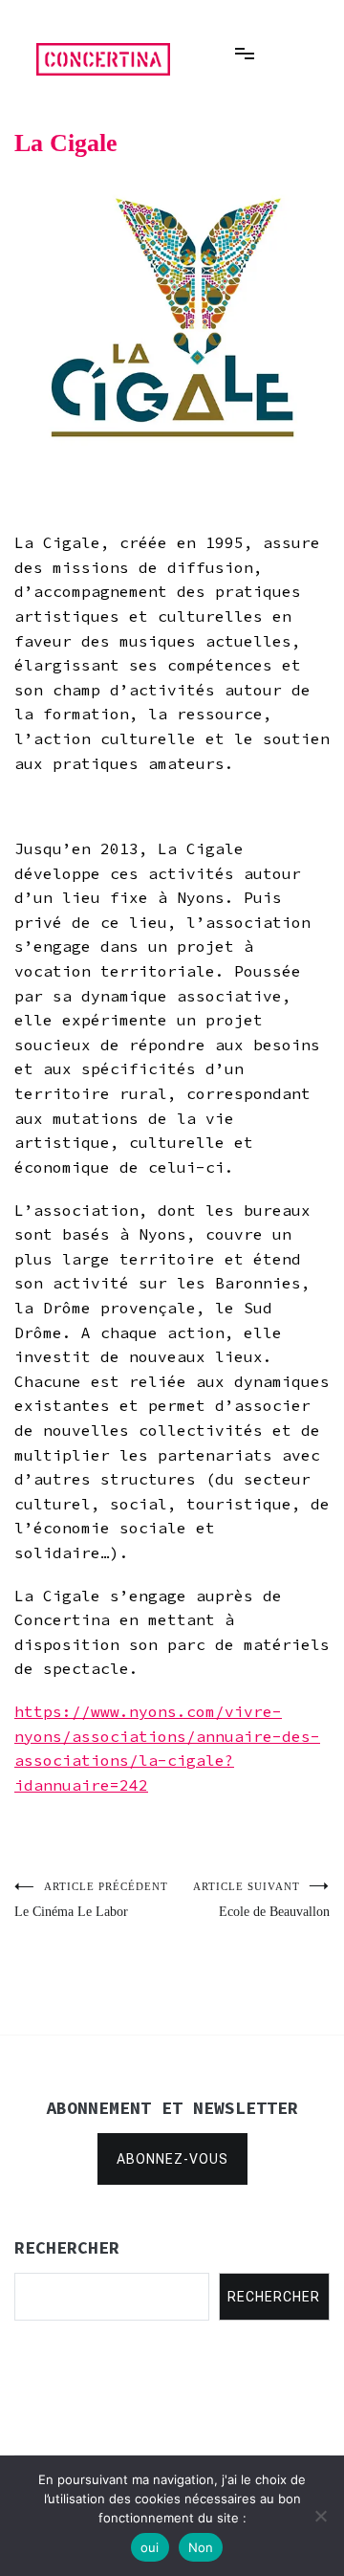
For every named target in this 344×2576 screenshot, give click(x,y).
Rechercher (274, 2297)
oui (150, 2547)
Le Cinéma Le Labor (91, 1900)
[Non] (320, 2516)
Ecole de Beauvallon (261, 1900)
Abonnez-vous (172, 2159)
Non (201, 2547)
